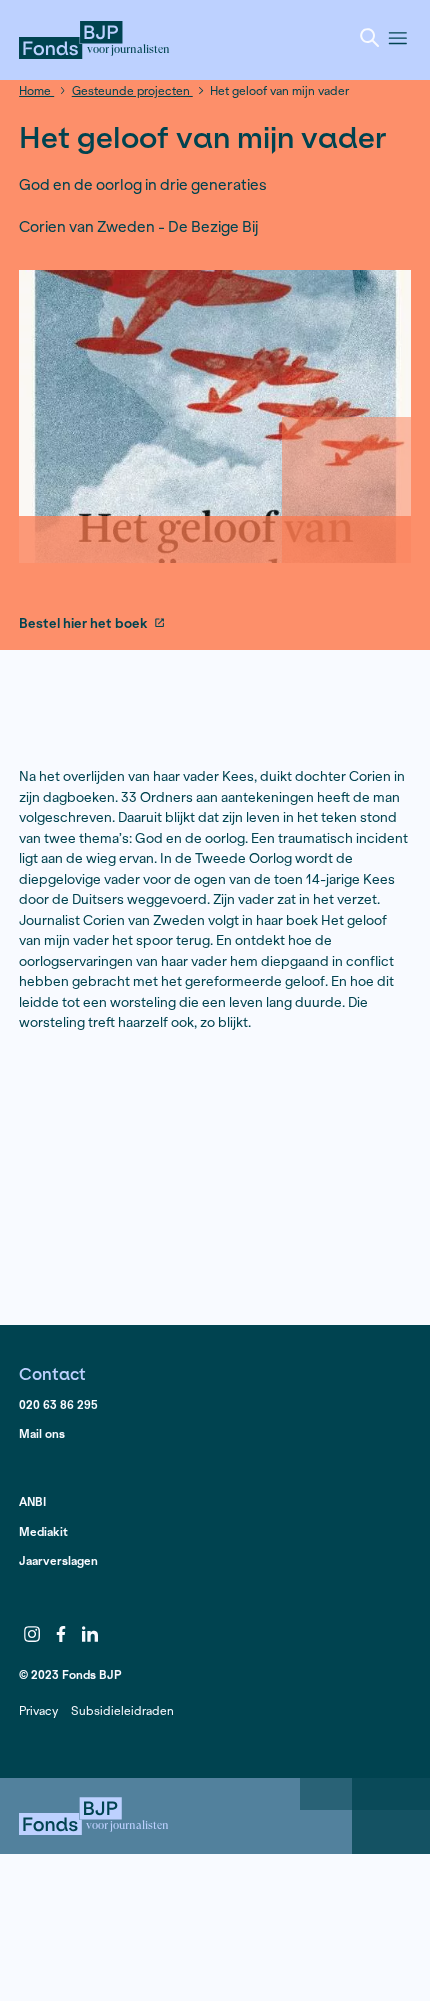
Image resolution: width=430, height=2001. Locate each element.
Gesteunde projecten (132, 90)
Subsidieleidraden (122, 1710)
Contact (52, 1373)
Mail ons (42, 1433)
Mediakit (43, 1531)
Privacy (38, 1710)
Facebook (61, 1634)
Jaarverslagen (58, 1560)
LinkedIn (90, 1634)
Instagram (32, 1634)
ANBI (32, 1501)
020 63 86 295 (58, 1404)
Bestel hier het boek (83, 624)
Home (36, 90)
